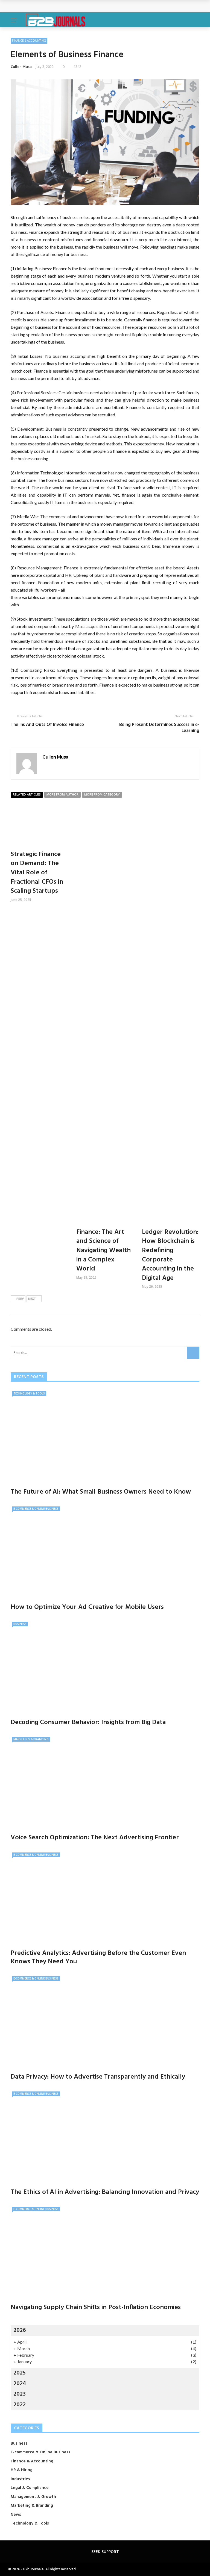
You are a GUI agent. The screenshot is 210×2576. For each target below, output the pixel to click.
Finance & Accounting (29, 41)
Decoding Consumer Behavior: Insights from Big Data (88, 1722)
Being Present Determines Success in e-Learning (159, 728)
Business (20, 1624)
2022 (20, 2405)
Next (32, 1299)
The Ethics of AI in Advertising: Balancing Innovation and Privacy (105, 2192)
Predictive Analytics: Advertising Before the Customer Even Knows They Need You (98, 1957)
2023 (20, 2394)
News (16, 2515)
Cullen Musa (21, 67)
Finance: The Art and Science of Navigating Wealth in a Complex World (103, 1250)
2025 (20, 2373)
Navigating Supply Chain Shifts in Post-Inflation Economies (96, 2307)
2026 (20, 2330)
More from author (62, 795)
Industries (20, 2479)
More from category (102, 795)
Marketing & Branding (31, 1739)
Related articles (27, 795)
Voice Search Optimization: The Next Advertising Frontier (95, 1838)
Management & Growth (33, 2497)
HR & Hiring (22, 2470)
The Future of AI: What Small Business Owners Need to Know (75, 6)
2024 (20, 2384)
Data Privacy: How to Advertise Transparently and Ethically (98, 2077)
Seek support (105, 2551)
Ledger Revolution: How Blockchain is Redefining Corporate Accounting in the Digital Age (170, 1255)
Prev (20, 1299)
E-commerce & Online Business (36, 1509)
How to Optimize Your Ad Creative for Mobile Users (87, 1607)
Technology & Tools (29, 1393)
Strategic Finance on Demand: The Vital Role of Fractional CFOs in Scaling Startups (37, 873)
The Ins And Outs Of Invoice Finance (47, 725)
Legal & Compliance (30, 2488)
